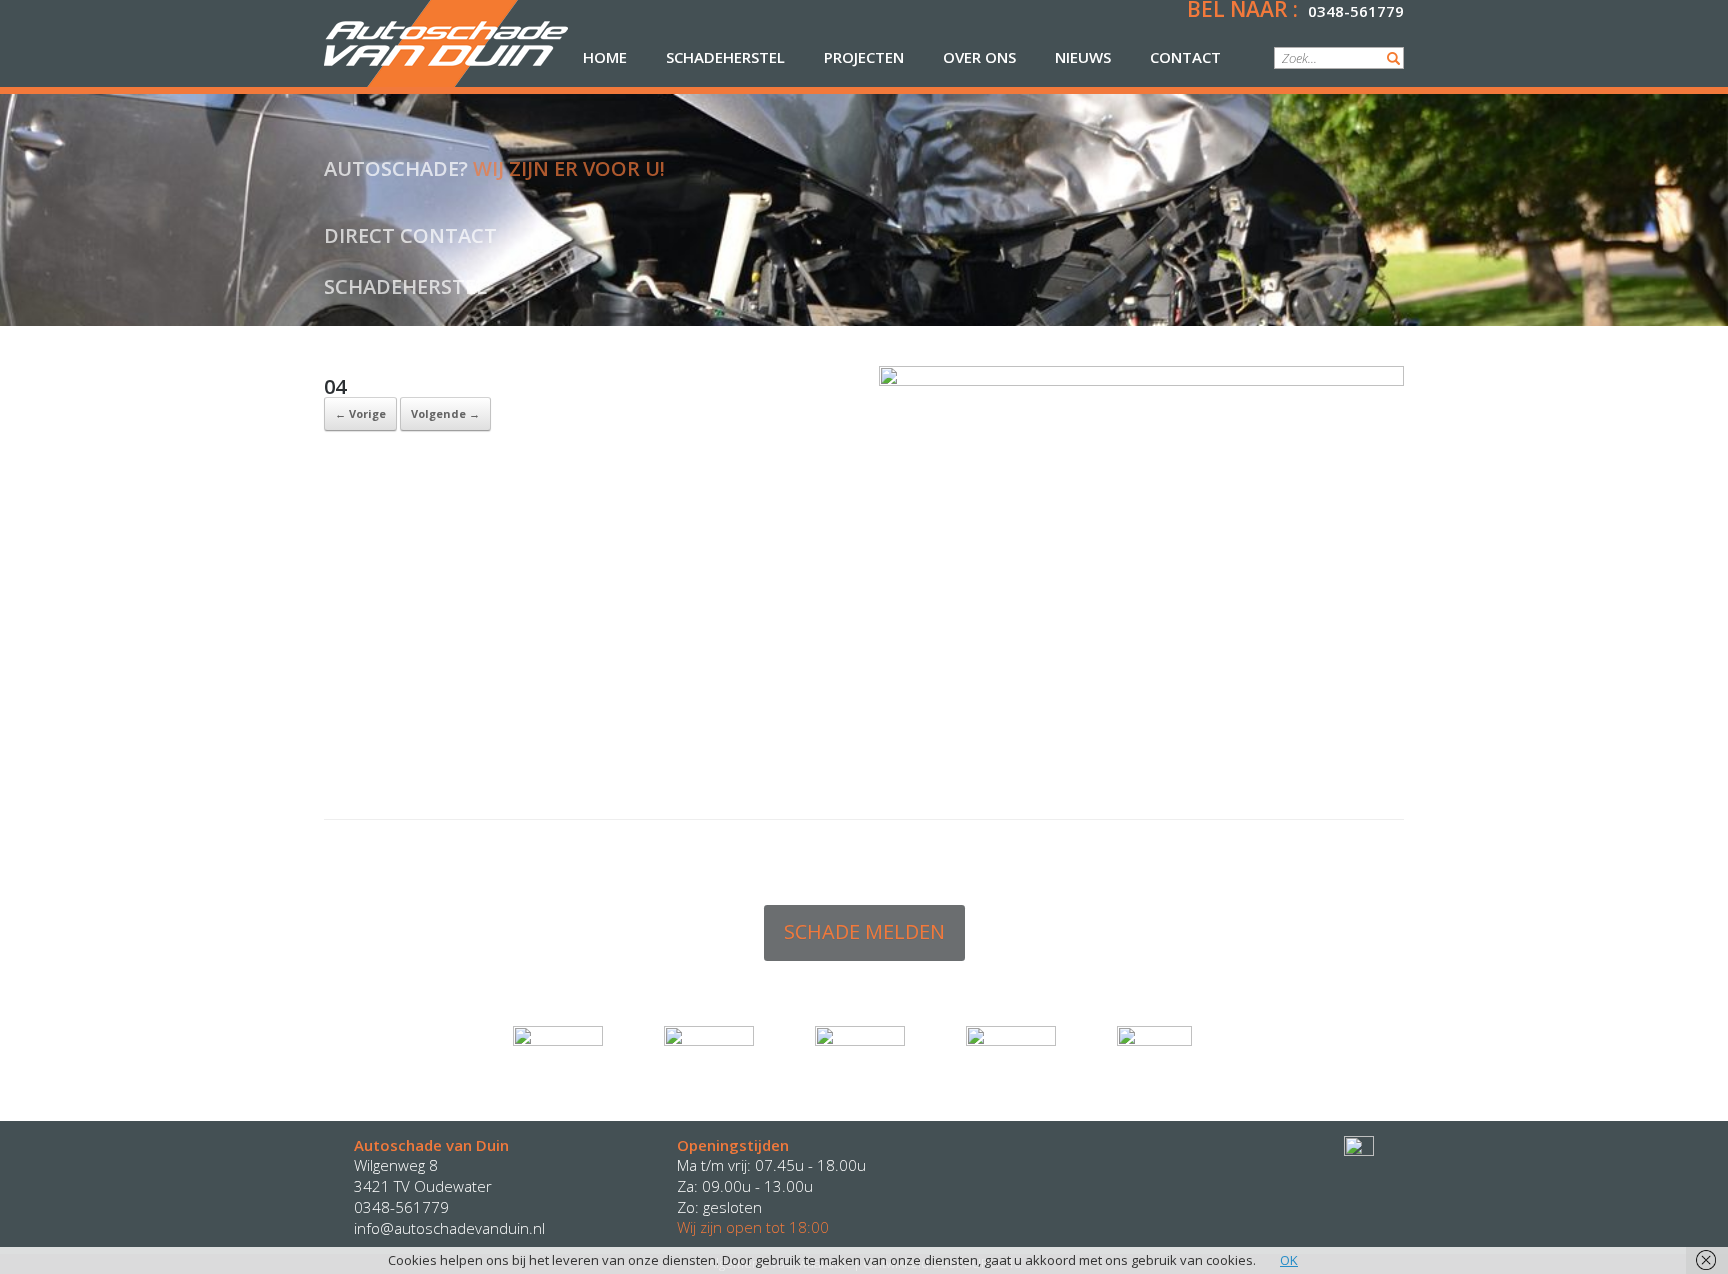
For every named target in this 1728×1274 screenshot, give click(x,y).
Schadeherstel (725, 57)
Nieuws (1083, 57)
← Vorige (360, 413)
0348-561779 (1356, 11)
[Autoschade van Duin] (446, 43)
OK (1289, 1260)
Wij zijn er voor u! (569, 168)
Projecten (864, 57)
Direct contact (410, 235)
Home (605, 57)
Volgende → (445, 413)
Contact (1185, 57)
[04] (1141, 381)
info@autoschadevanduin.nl (449, 1228)
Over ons (979, 57)
